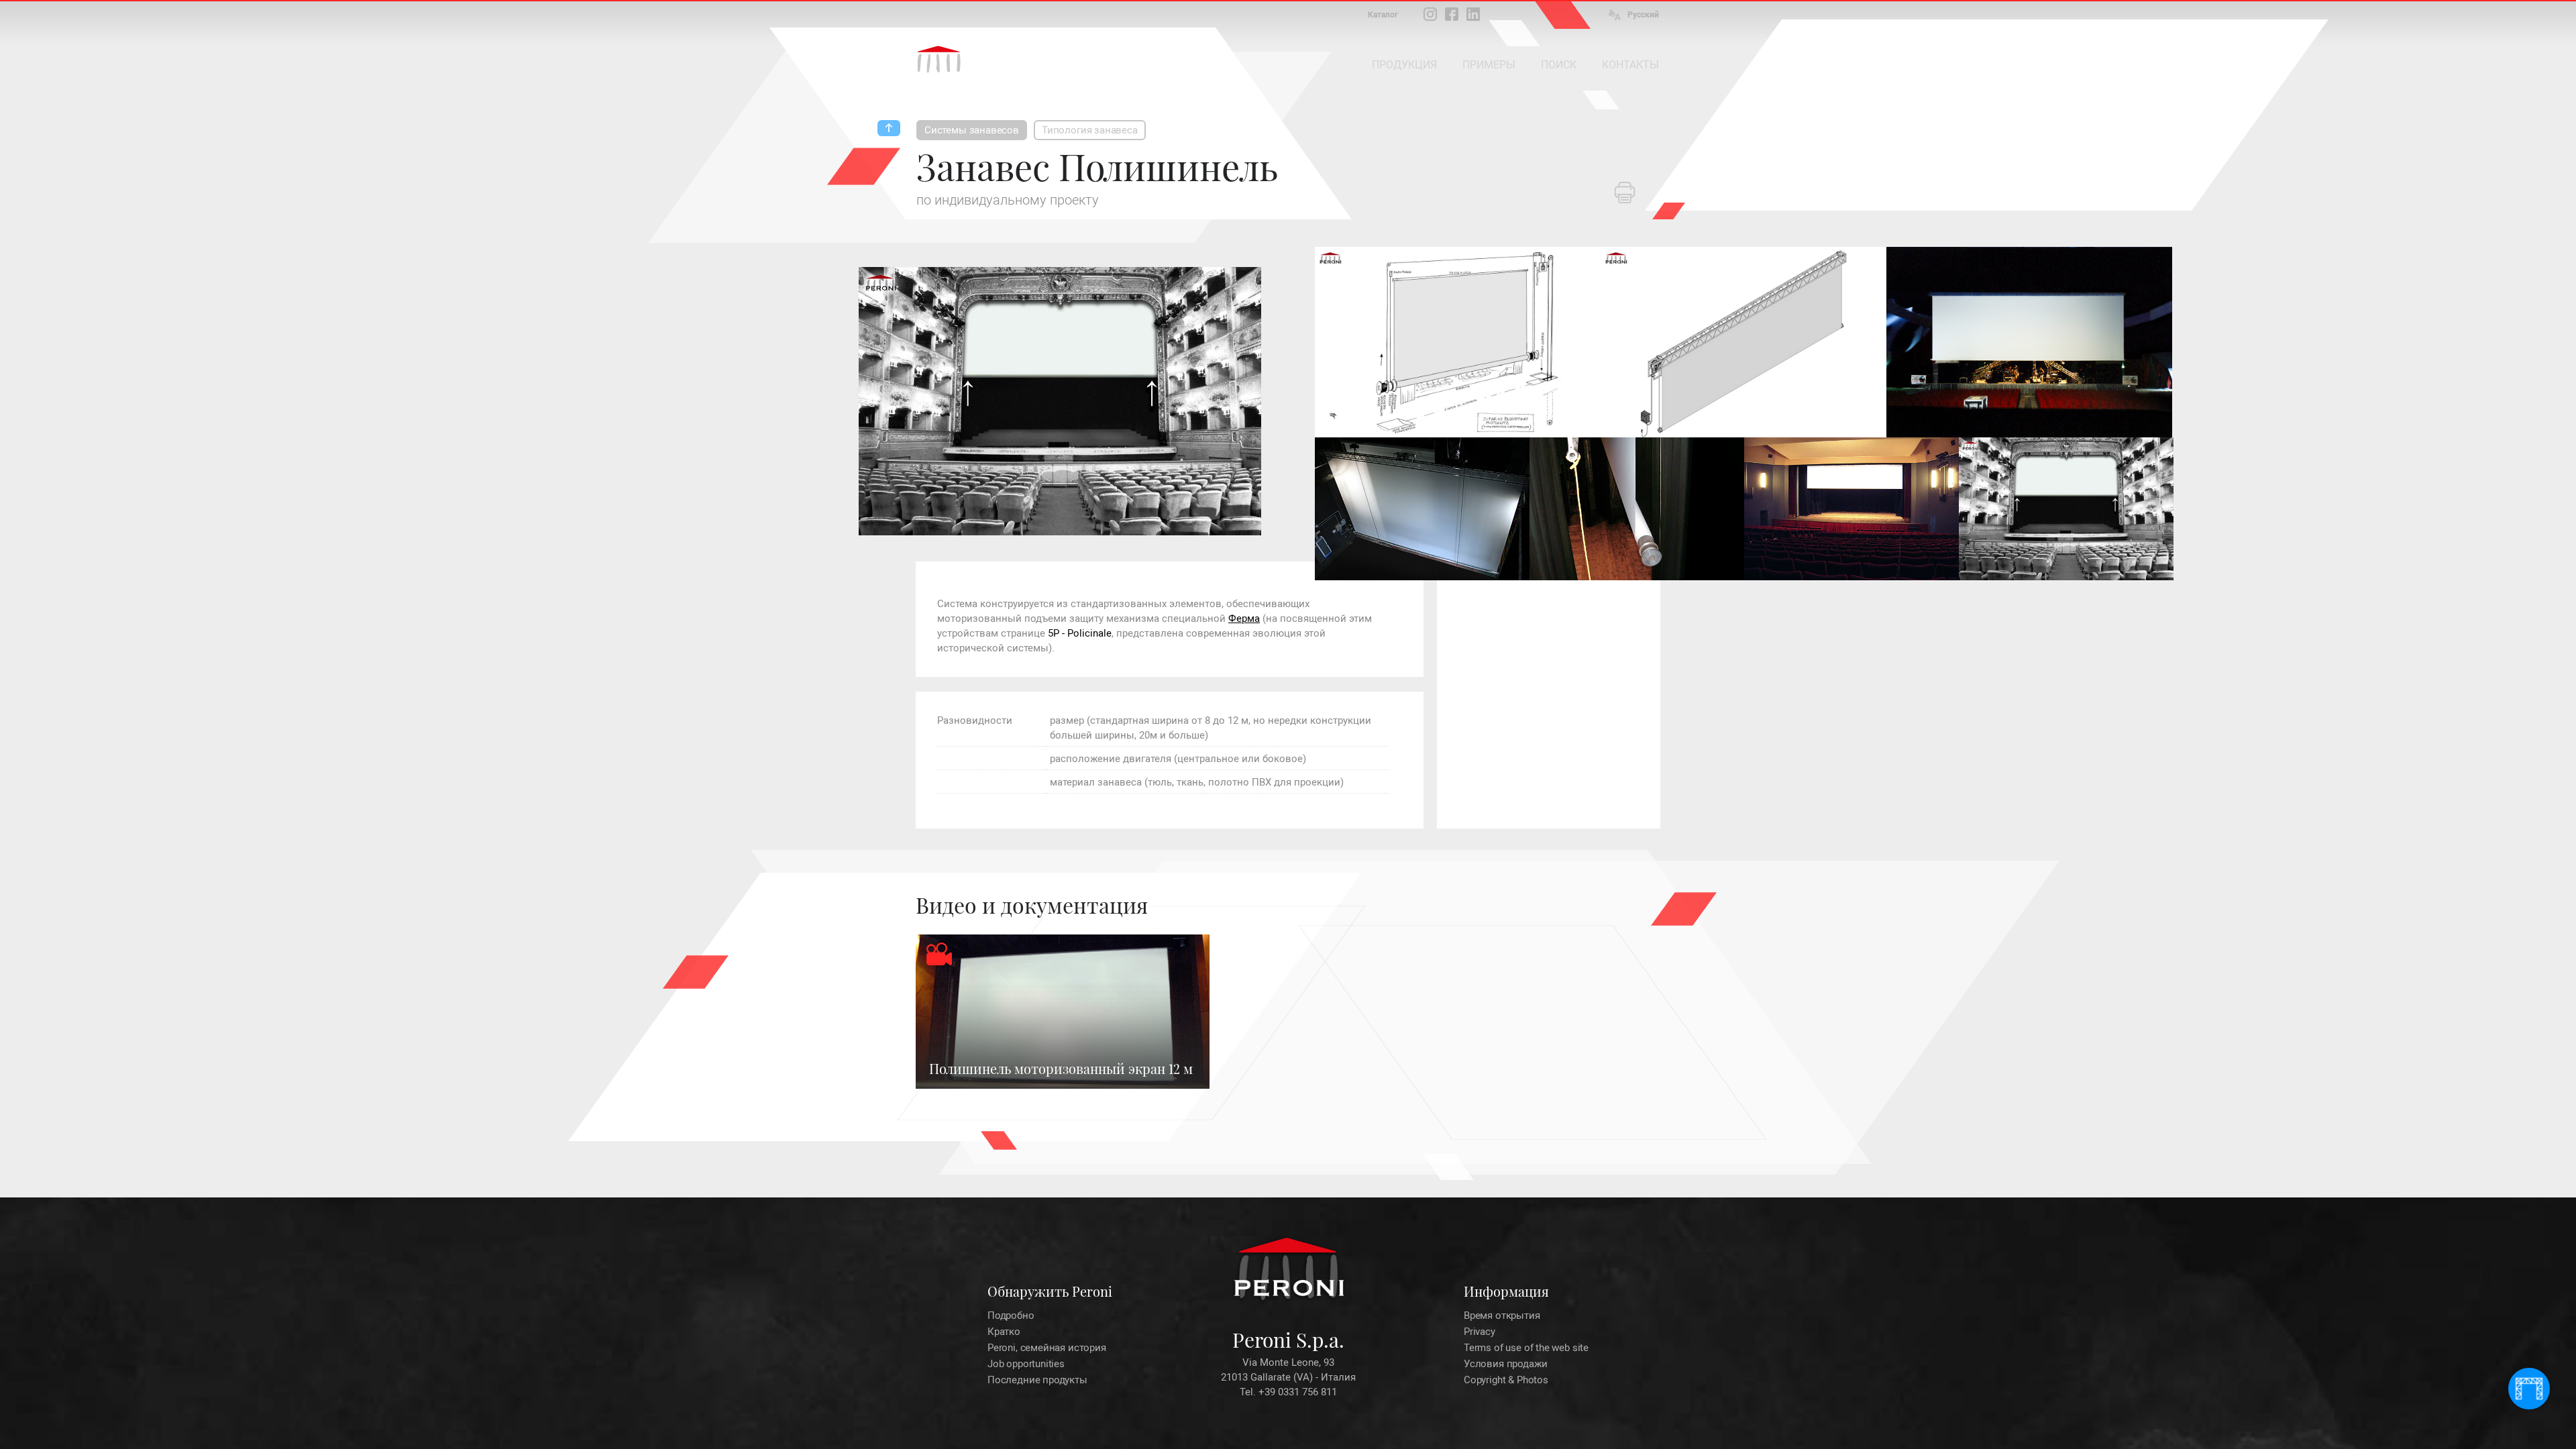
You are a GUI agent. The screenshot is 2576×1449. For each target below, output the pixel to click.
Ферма (1244, 619)
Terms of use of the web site (1526, 1348)
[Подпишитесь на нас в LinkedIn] (1473, 14)
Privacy (1480, 1332)
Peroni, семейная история (1047, 1348)
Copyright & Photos (1506, 1380)
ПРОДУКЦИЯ (1404, 65)
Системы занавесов (972, 130)
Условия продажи (1505, 1364)
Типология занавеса (1090, 130)
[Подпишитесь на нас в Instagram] (1430, 14)
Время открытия (1502, 1316)
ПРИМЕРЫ (1489, 65)
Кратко (1004, 1332)
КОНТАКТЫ (1630, 65)
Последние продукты (1037, 1380)
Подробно (1011, 1316)
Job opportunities (1026, 1364)
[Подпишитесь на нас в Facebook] (1452, 14)
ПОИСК (1559, 65)
